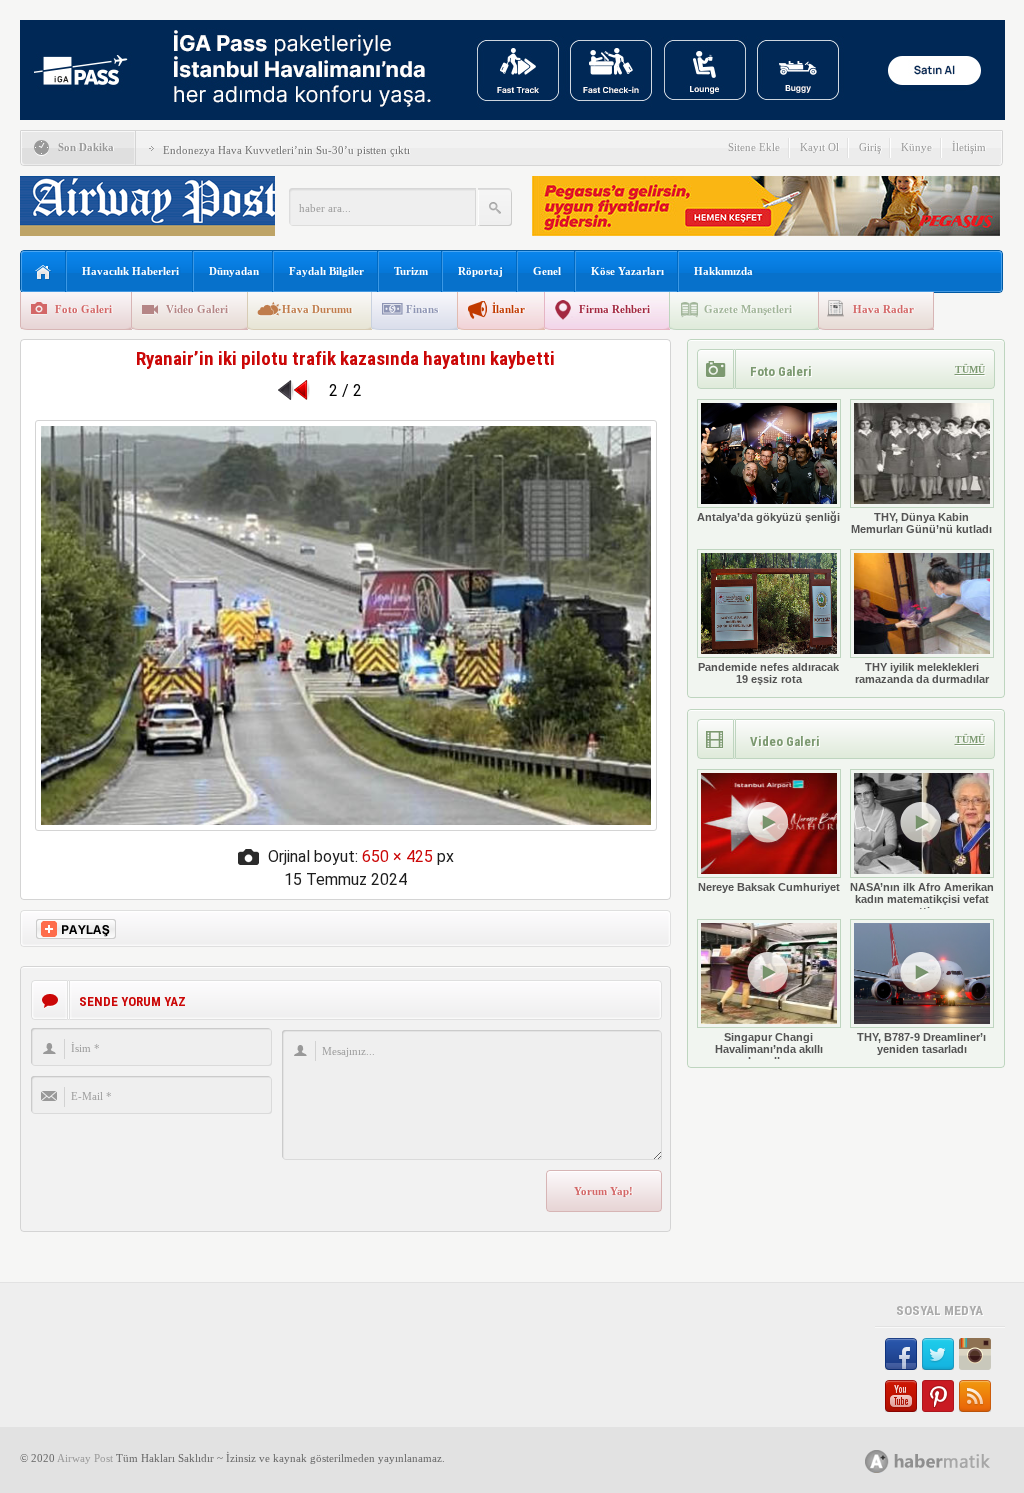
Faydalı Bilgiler (326, 271)
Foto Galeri (83, 309)
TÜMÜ (970, 369)
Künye (916, 147)
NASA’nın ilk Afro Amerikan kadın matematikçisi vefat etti (922, 899)
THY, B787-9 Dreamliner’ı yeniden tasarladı (921, 1043)
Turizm (411, 271)
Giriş (870, 147)
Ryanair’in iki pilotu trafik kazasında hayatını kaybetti (345, 358)
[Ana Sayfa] (43, 272)
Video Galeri (197, 309)
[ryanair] (346, 825)
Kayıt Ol (819, 147)
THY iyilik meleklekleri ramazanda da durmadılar (922, 673)
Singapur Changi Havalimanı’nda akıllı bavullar (769, 1049)
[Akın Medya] (877, 1461)
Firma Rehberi (614, 309)
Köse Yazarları (627, 271)
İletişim (969, 147)
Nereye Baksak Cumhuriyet (769, 887)
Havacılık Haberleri (130, 271)
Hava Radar (883, 309)
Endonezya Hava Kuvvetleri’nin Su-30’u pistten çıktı (286, 150)
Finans (422, 309)
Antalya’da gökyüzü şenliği (768, 517)
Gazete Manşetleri (748, 309)
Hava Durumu (317, 309)
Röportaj (480, 271)
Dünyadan (234, 271)
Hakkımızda (723, 271)
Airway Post (85, 1458)
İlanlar (508, 309)
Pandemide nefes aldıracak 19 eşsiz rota (768, 673)
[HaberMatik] (949, 1460)
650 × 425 (397, 856)
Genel (547, 271)
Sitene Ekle (754, 147)
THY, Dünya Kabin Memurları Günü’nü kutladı (921, 523)
